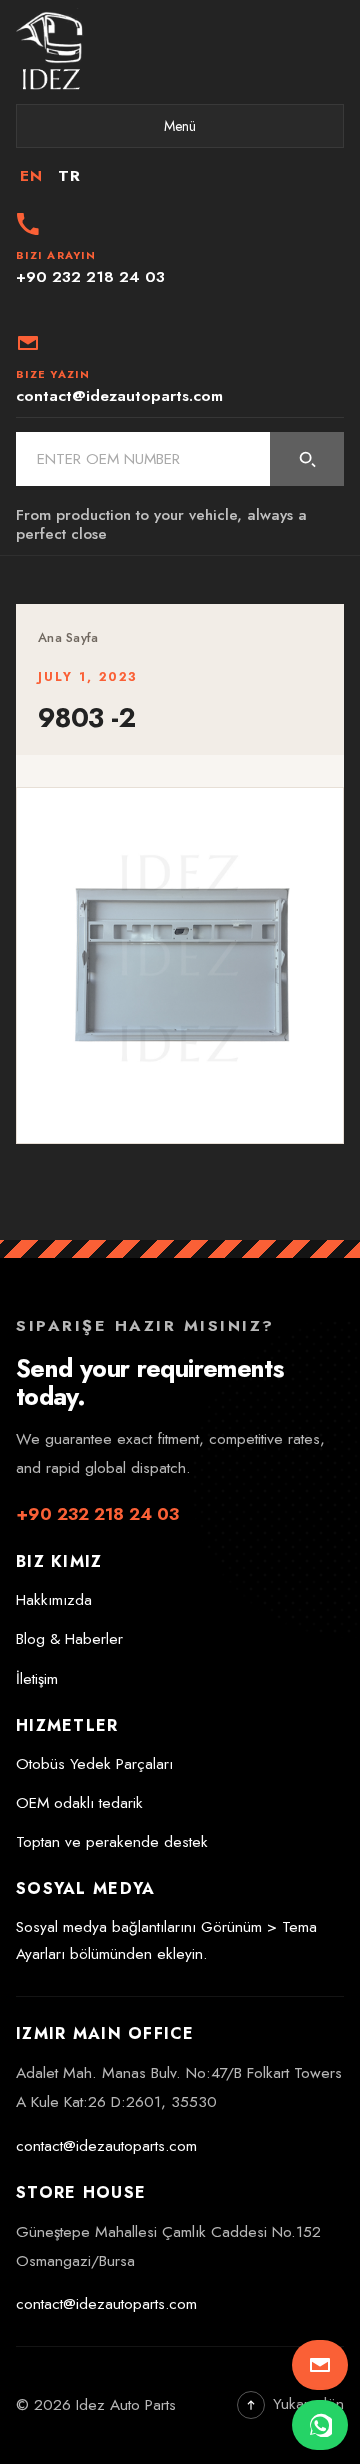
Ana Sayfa (68, 637)
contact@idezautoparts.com (106, 2146)
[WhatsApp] (320, 2425)
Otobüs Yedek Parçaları (94, 1764)
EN (31, 176)
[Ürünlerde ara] (307, 459)
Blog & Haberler (69, 1639)
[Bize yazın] (320, 2365)
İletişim (37, 1679)
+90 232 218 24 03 (97, 1514)
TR (69, 176)
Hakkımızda (54, 1600)
